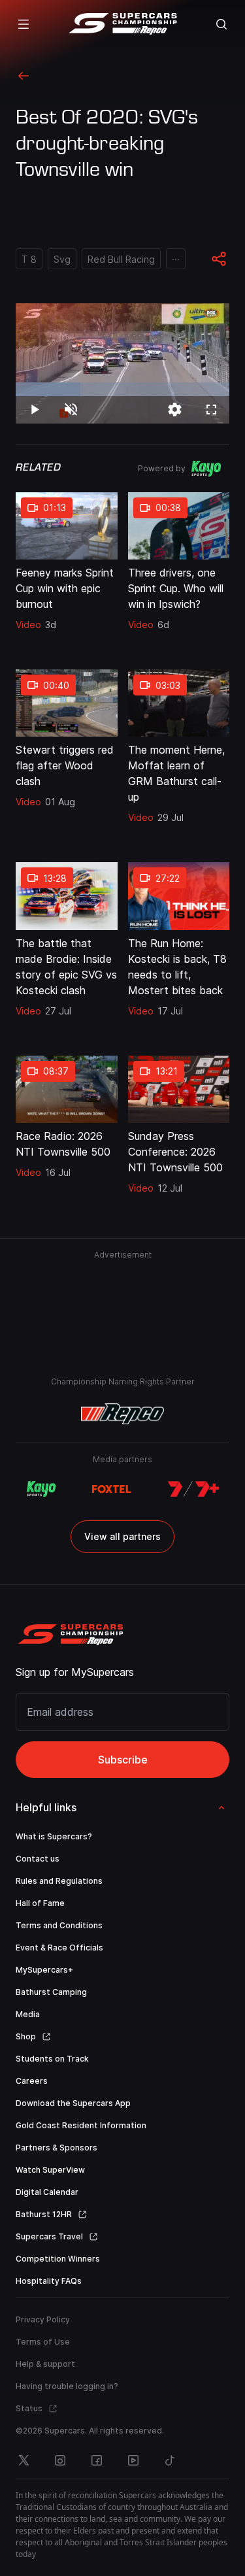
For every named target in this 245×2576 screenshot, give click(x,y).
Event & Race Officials (59, 1948)
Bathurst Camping (51, 1992)
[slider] (122, 389)
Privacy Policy (43, 2319)
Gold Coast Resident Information (81, 2125)
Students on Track (52, 2059)
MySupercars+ (44, 1970)
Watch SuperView (50, 2170)
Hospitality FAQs (49, 2281)
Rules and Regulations (59, 1881)
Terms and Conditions (59, 1925)
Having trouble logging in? (67, 2386)
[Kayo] (41, 1489)
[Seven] (193, 1489)
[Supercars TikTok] (170, 2460)
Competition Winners (58, 2259)
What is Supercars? (54, 1836)
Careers (32, 2081)
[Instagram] (60, 2460)
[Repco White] (122, 1414)
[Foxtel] (111, 1489)
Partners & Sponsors (57, 2148)
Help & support (45, 2364)
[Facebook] (97, 2460)
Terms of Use (43, 2342)
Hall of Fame (40, 1903)
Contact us (38, 1859)
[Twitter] (24, 2460)
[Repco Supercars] (122, 24)
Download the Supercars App (73, 2103)
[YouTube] (133, 2460)
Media (28, 2014)
